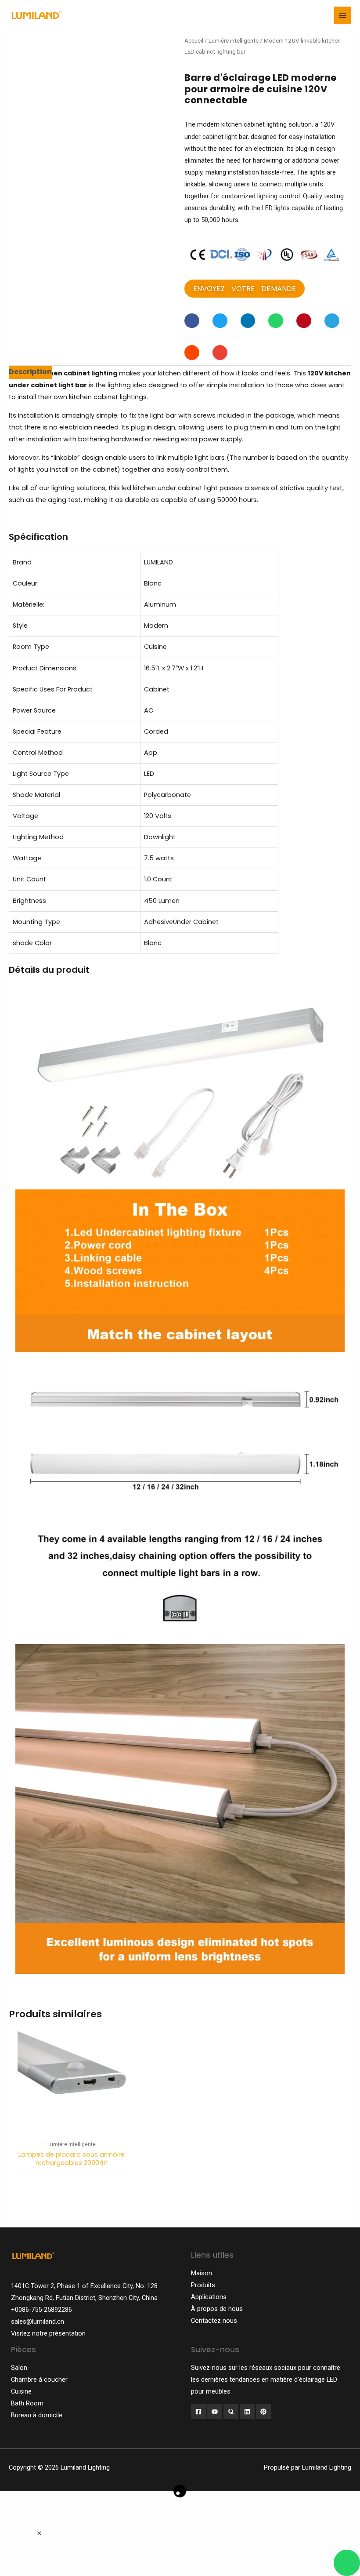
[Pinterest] (263, 2412)
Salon (19, 2368)
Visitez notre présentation (48, 2333)
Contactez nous (214, 2321)
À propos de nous (217, 2309)
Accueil (194, 41)
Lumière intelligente (234, 41)
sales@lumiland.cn (38, 2321)
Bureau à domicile (37, 2415)
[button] (245, 289)
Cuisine (21, 2391)
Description (30, 372)
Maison (202, 2273)
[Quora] (231, 2412)
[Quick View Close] (39, 2534)
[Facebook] (198, 2412)
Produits (203, 2285)
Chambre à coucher (39, 2380)
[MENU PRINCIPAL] (342, 15)
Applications (209, 2297)
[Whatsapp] (347, 2563)
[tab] (30, 372)
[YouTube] (215, 2412)
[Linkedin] (247, 2412)
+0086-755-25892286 (41, 2310)
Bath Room (27, 2403)
